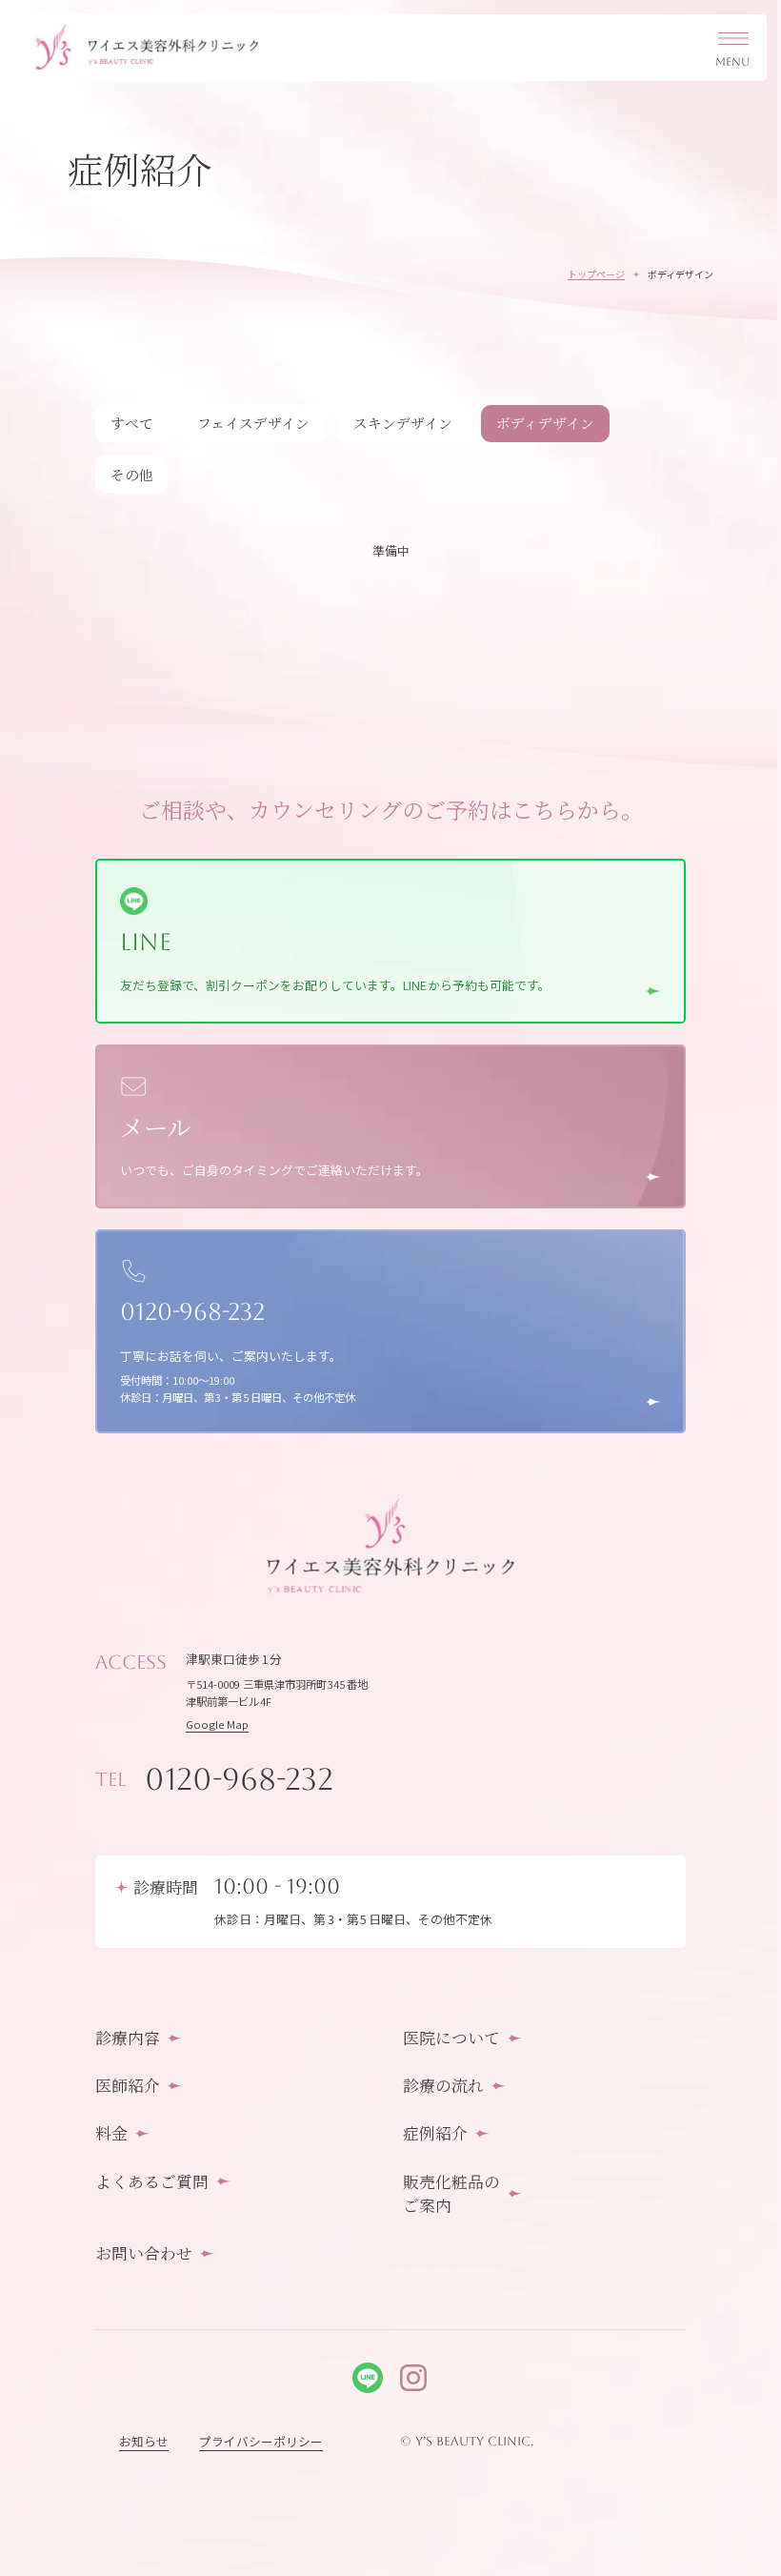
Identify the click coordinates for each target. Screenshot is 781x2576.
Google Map (217, 1724)
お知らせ (144, 2441)
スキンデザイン (403, 423)
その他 (132, 474)
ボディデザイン (545, 423)
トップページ (596, 274)
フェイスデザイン (253, 423)
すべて (132, 423)
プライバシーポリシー (261, 2441)
